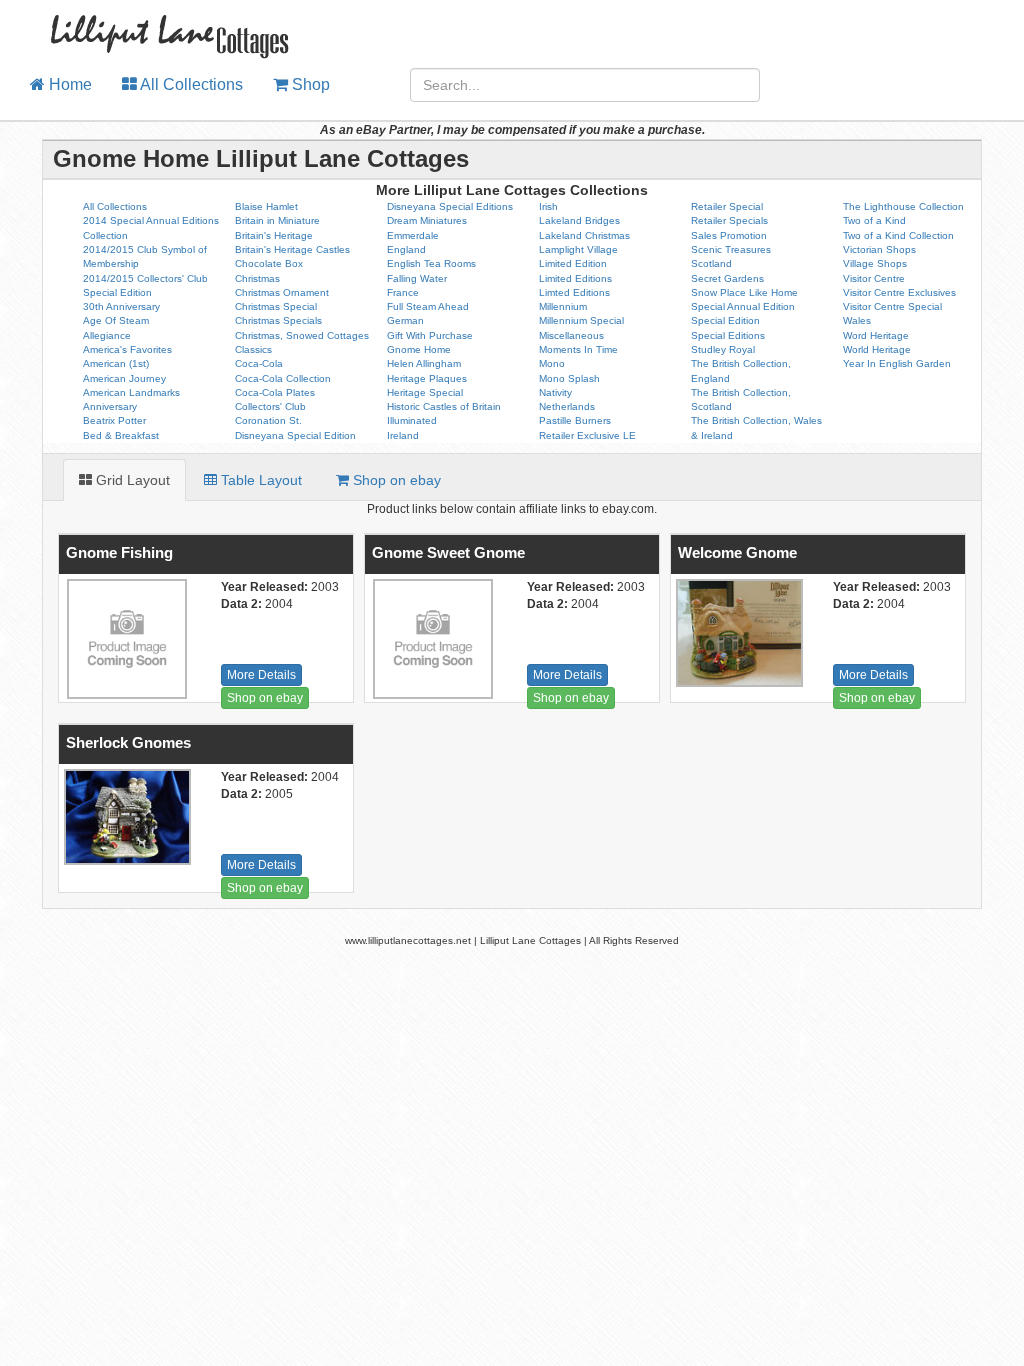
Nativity (555, 392)
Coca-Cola (259, 363)
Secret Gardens (727, 278)
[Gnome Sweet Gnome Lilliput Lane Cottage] (431, 639)
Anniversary (110, 406)
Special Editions (728, 335)
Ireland (403, 435)
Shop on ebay (265, 698)
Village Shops (875, 263)
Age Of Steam (116, 320)
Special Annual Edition (743, 306)
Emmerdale (413, 235)
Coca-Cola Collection (283, 378)
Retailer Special (727, 206)
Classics (253, 349)
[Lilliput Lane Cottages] (157, 25)
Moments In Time (578, 349)
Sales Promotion (729, 235)
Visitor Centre (874, 278)
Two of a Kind (874, 220)
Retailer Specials (729, 220)
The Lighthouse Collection (903, 206)
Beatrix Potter (114, 420)
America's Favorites (127, 349)
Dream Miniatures (427, 220)
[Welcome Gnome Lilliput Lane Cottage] (737, 633)
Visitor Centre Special (892, 306)
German (405, 320)
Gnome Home (419, 349)
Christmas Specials (278, 320)
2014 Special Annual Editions (151, 220)
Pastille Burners (575, 420)
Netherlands (567, 406)
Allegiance (107, 335)
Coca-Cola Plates (275, 392)
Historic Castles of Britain (444, 406)
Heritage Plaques (427, 378)
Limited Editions (575, 278)
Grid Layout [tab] (131, 480)
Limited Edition (573, 263)
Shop (309, 84)
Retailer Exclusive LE (587, 435)
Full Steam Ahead (428, 306)
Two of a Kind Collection (898, 235)
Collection (105, 235)
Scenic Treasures (731, 249)
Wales (857, 320)
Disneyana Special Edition (295, 435)
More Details (261, 675)
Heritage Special (425, 392)
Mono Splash (569, 378)
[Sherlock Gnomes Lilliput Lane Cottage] (125, 817)
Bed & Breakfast (121, 435)
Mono (552, 363)
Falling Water (417, 278)
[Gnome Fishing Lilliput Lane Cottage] (125, 639)
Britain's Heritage (274, 235)
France (403, 292)
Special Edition (725, 320)
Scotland (711, 263)
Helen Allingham (424, 363)
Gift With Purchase (430, 335)
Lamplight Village (578, 249)
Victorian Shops (879, 249)
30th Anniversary (121, 306)
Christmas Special (276, 306)
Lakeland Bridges (579, 220)
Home (68, 84)
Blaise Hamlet (266, 206)
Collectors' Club (270, 406)
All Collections (190, 84)
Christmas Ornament (282, 292)
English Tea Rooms (431, 263)
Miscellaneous (571, 335)
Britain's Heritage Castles (292, 249)
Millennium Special (581, 320)
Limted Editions (574, 292)
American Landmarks (131, 392)
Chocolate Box (269, 263)
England (406, 249)
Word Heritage (876, 335)
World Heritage (877, 349)
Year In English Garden (897, 363)
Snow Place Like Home (744, 292)
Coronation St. (268, 420)
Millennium (563, 306)
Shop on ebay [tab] (395, 480)
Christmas (257, 278)
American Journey (124, 378)
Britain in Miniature (277, 220)
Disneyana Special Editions (450, 206)
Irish (548, 206)
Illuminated (412, 420)
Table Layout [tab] (259, 480)
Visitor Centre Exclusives (899, 292)
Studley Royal (723, 349)
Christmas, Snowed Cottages (302, 335)
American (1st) (116, 363)
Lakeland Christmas (584, 235)
